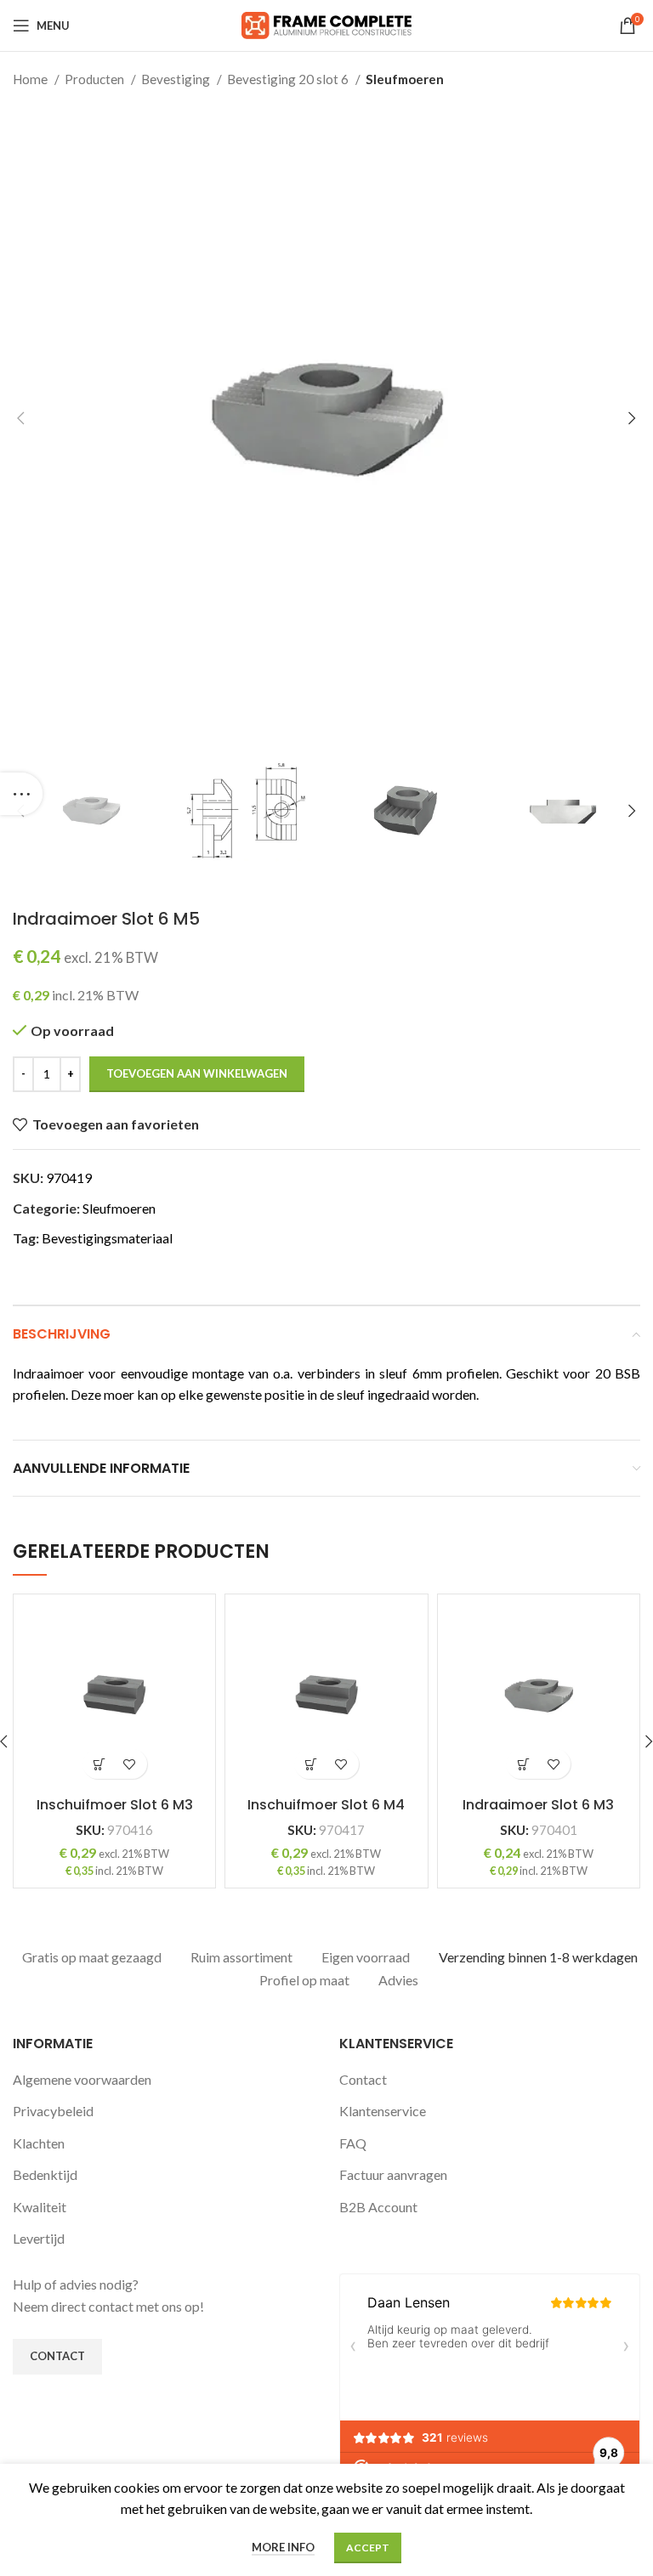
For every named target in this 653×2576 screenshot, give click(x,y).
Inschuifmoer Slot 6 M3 (115, 1805)
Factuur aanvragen (393, 2174)
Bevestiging (177, 79)
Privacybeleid (53, 2111)
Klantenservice (383, 2111)
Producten (96, 79)
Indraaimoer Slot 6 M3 (538, 1805)
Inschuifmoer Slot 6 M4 (326, 1805)
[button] (100, 1764)
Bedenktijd (45, 2174)
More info (283, 2547)
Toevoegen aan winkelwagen (197, 1073)
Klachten (39, 2143)
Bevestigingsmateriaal (107, 1238)
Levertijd (39, 2238)
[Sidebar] (21, 794)
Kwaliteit (40, 2207)
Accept (368, 2548)
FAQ (353, 2143)
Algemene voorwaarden (82, 2079)
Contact (363, 2079)
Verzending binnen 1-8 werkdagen (538, 1957)
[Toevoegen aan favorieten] (130, 1764)
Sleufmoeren (405, 79)
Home (31, 79)
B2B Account (378, 2207)
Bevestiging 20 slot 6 (289, 79)
